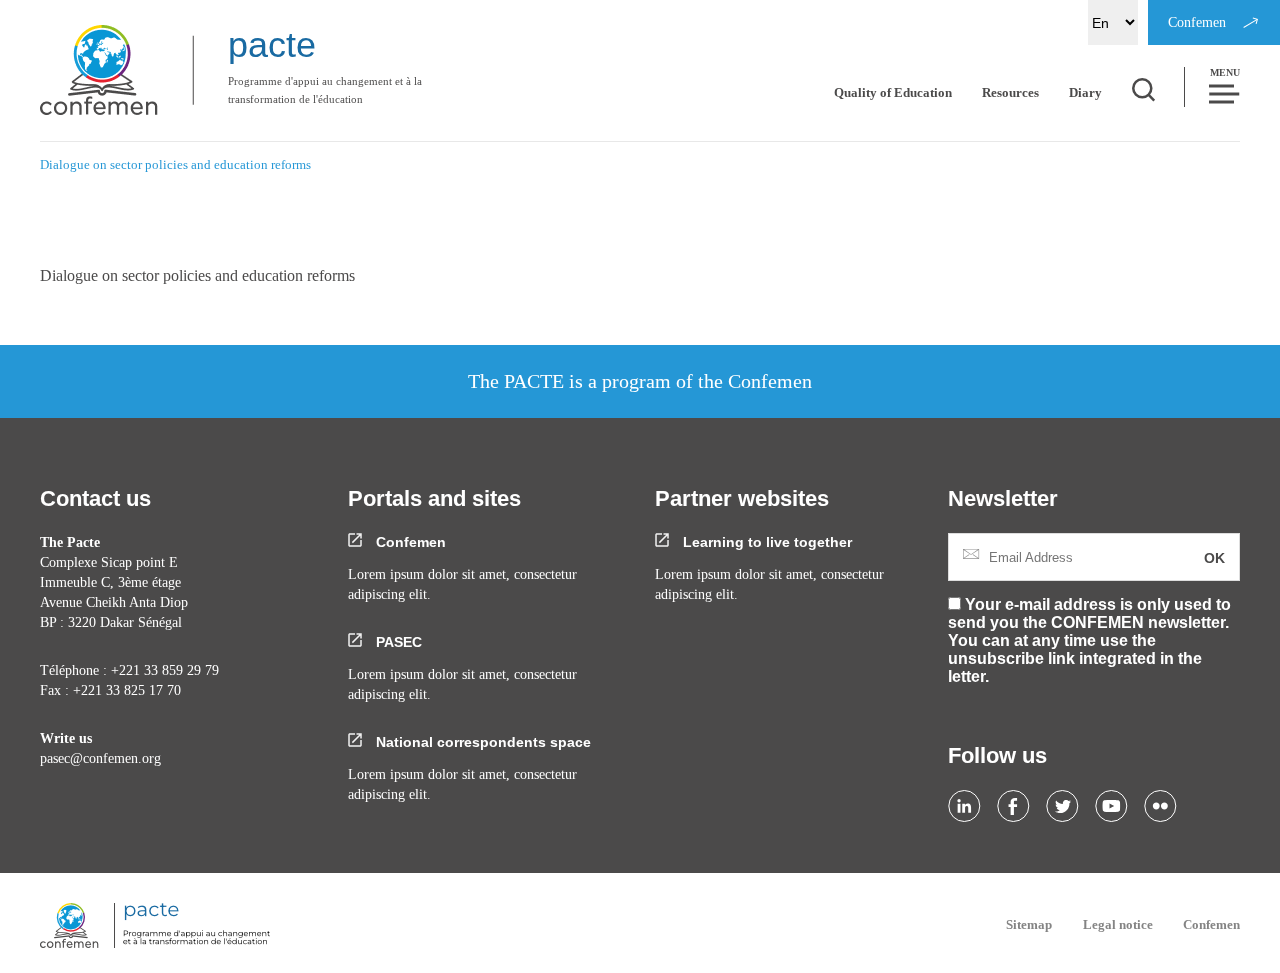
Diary (1085, 92)
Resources (1010, 92)
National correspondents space (481, 742)
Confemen (409, 542)
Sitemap (1029, 924)
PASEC (397, 642)
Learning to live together (765, 542)
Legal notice (1118, 924)
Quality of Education (893, 92)
